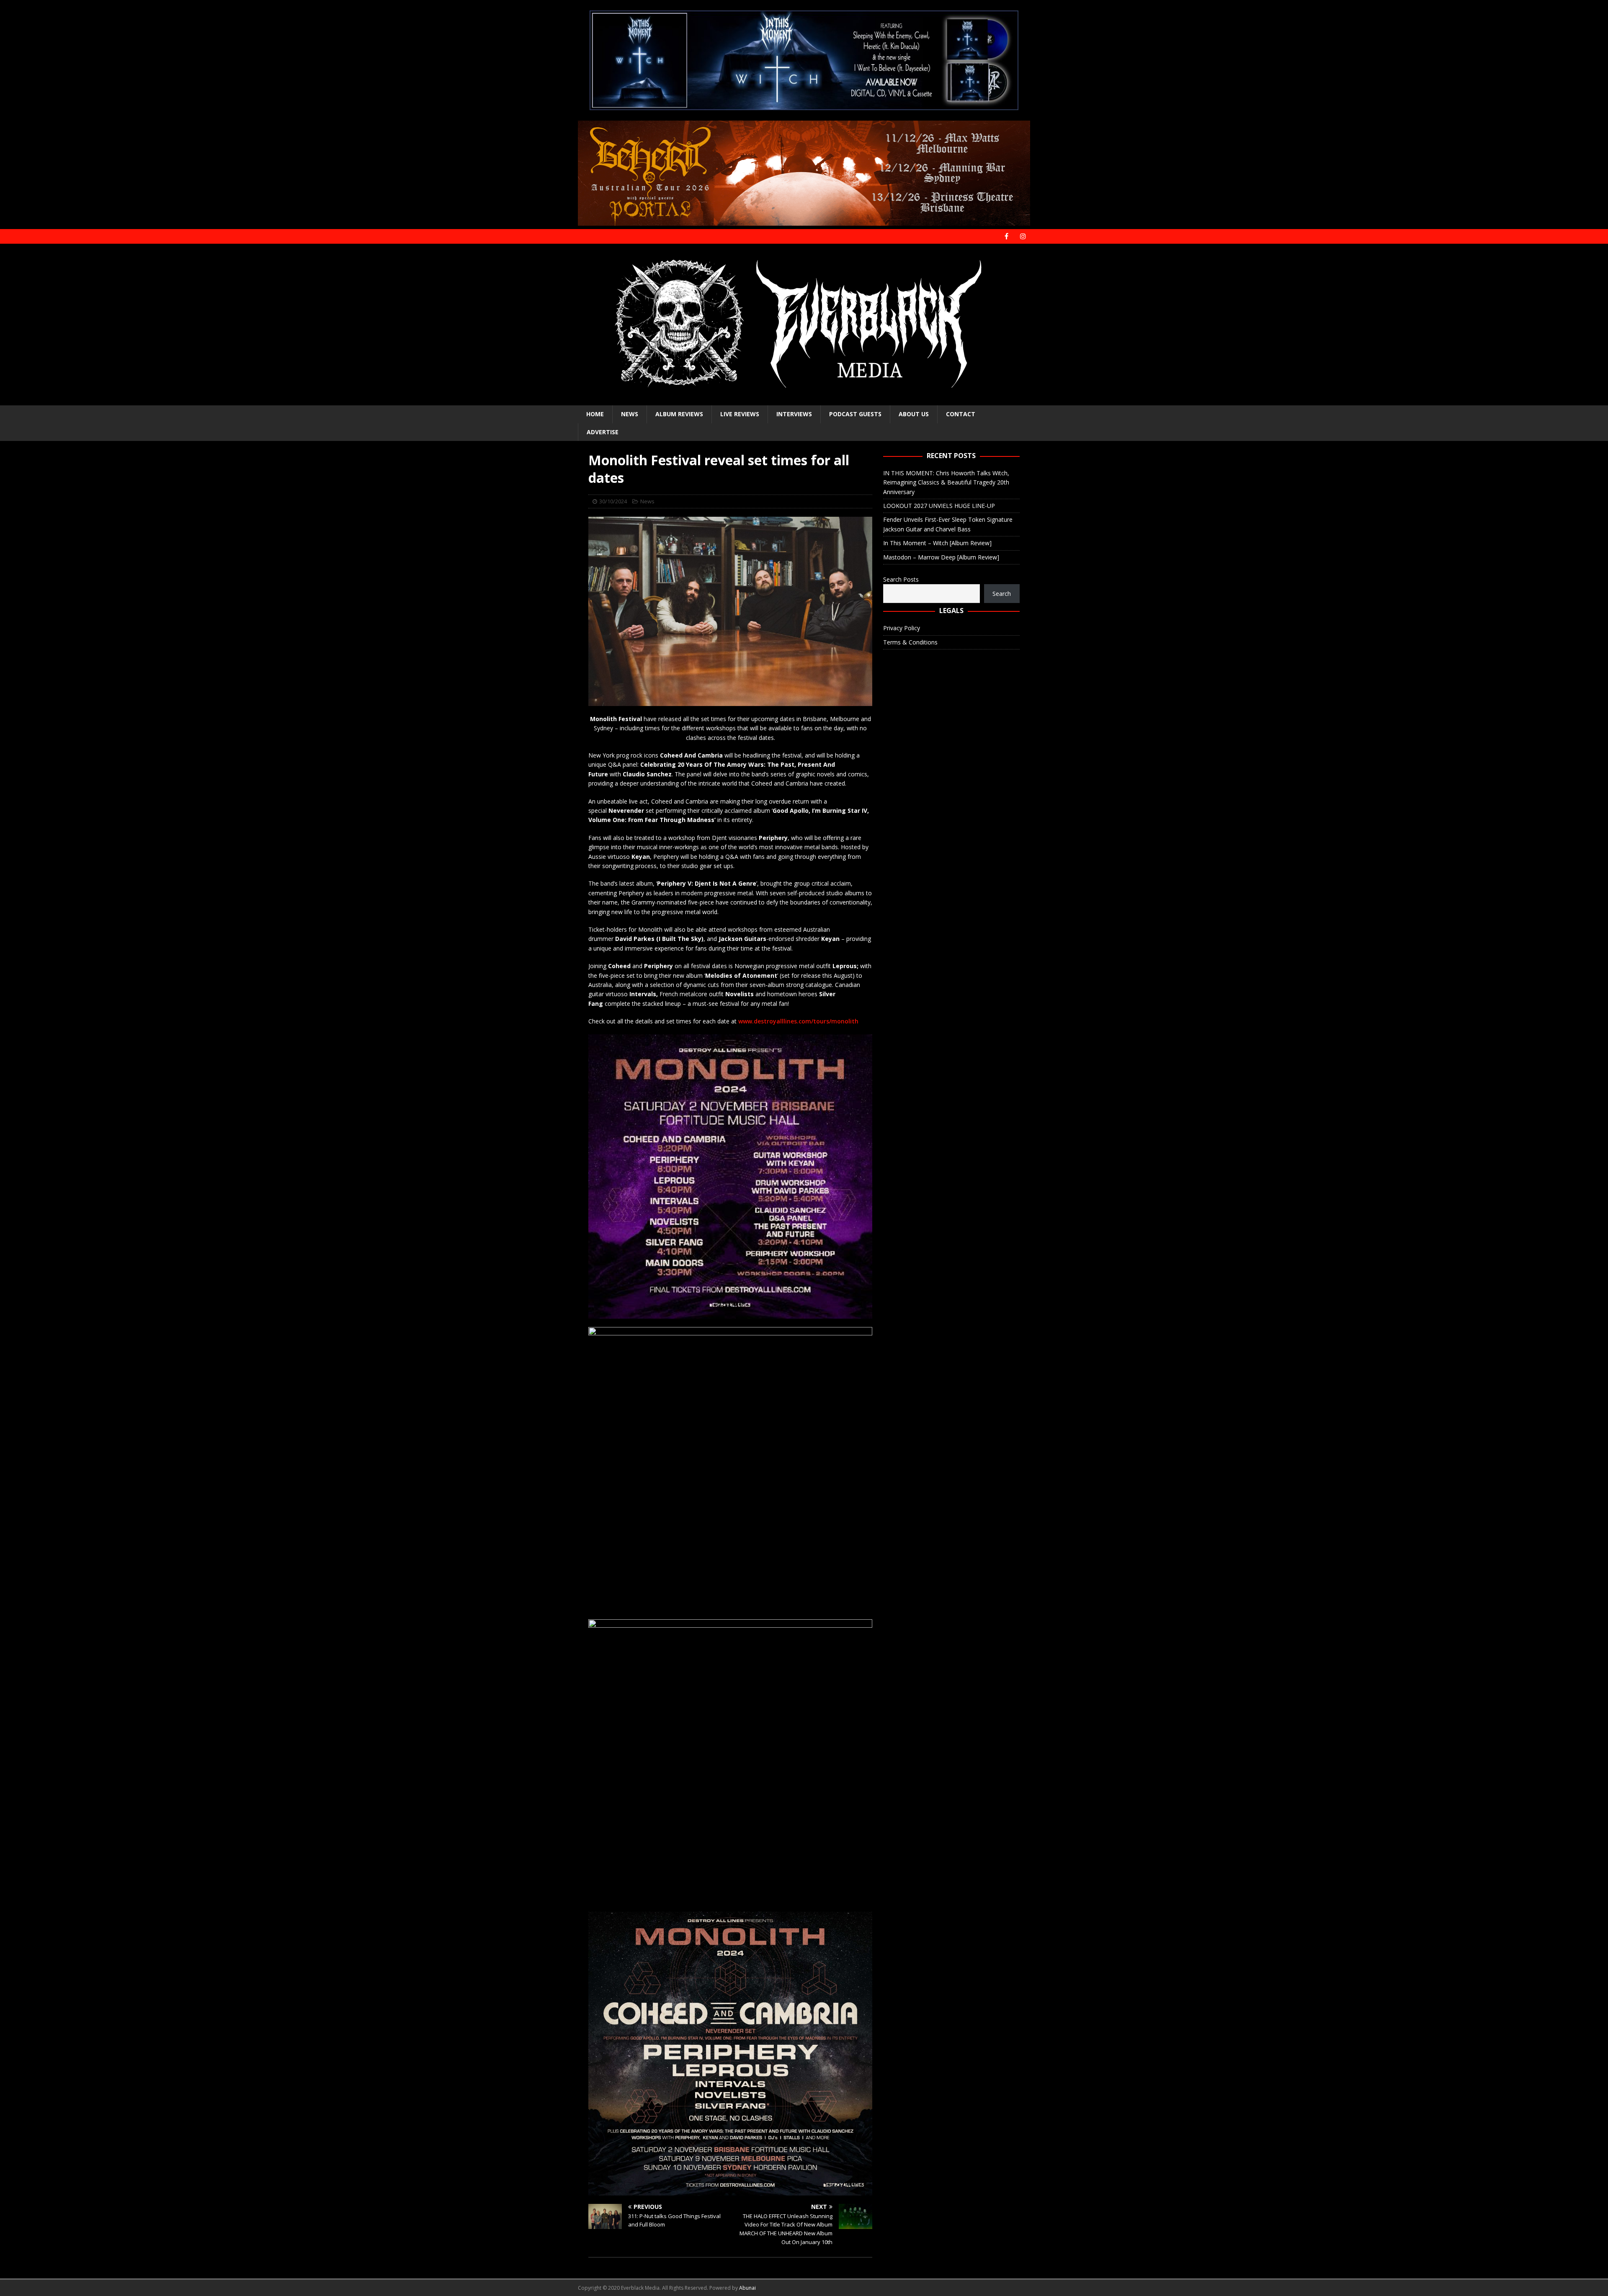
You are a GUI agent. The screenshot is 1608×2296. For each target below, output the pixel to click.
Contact (961, 414)
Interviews (794, 414)
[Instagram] (1023, 236)
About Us (914, 414)
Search (1002, 594)
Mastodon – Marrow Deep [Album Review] (941, 557)
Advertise (603, 432)
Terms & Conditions (910, 642)
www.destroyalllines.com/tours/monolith (798, 1021)
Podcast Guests (855, 414)
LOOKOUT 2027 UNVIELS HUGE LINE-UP (939, 506)
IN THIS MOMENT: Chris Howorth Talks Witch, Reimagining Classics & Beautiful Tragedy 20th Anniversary (946, 482)
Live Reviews (740, 414)
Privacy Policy (902, 628)
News (630, 414)
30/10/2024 (613, 501)
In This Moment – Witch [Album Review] (937, 543)
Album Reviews (679, 414)
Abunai (747, 2288)
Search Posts (901, 579)
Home (595, 414)
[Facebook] (1006, 236)
